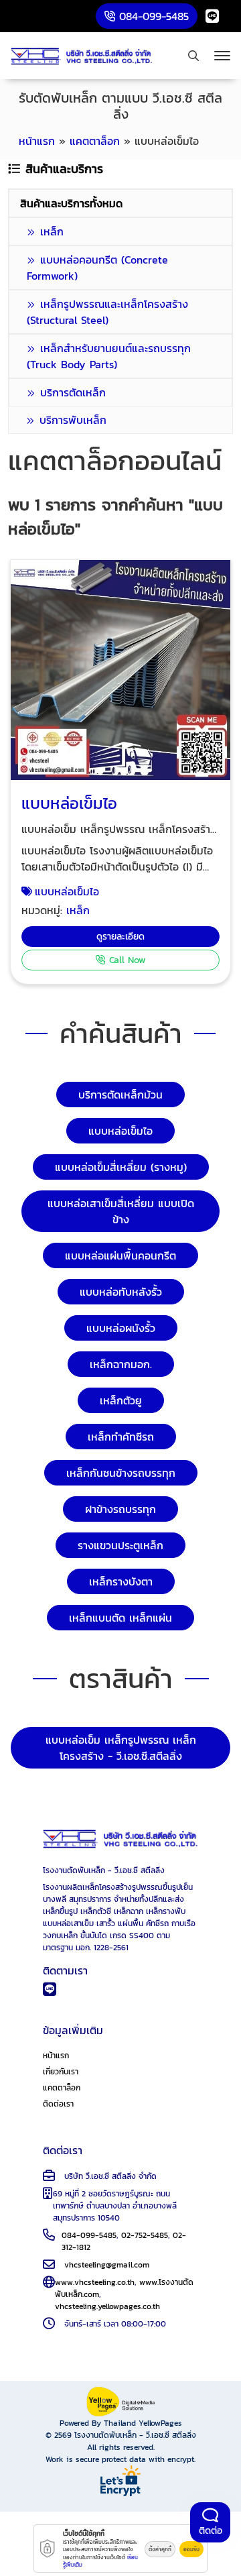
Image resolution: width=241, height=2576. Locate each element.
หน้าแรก (56, 2056)
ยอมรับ (191, 2549)
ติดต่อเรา (58, 2104)
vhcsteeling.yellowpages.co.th (107, 2306)
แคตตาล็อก (62, 2088)
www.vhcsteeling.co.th (95, 2282)
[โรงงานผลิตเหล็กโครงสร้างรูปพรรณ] (82, 56)
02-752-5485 (145, 2235)
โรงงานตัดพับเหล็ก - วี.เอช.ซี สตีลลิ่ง (135, 2435)
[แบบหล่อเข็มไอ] (120, 670)
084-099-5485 (89, 2235)
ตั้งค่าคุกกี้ (160, 2549)
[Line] (212, 16)
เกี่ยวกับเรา (61, 2072)
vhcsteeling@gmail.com (107, 2265)
